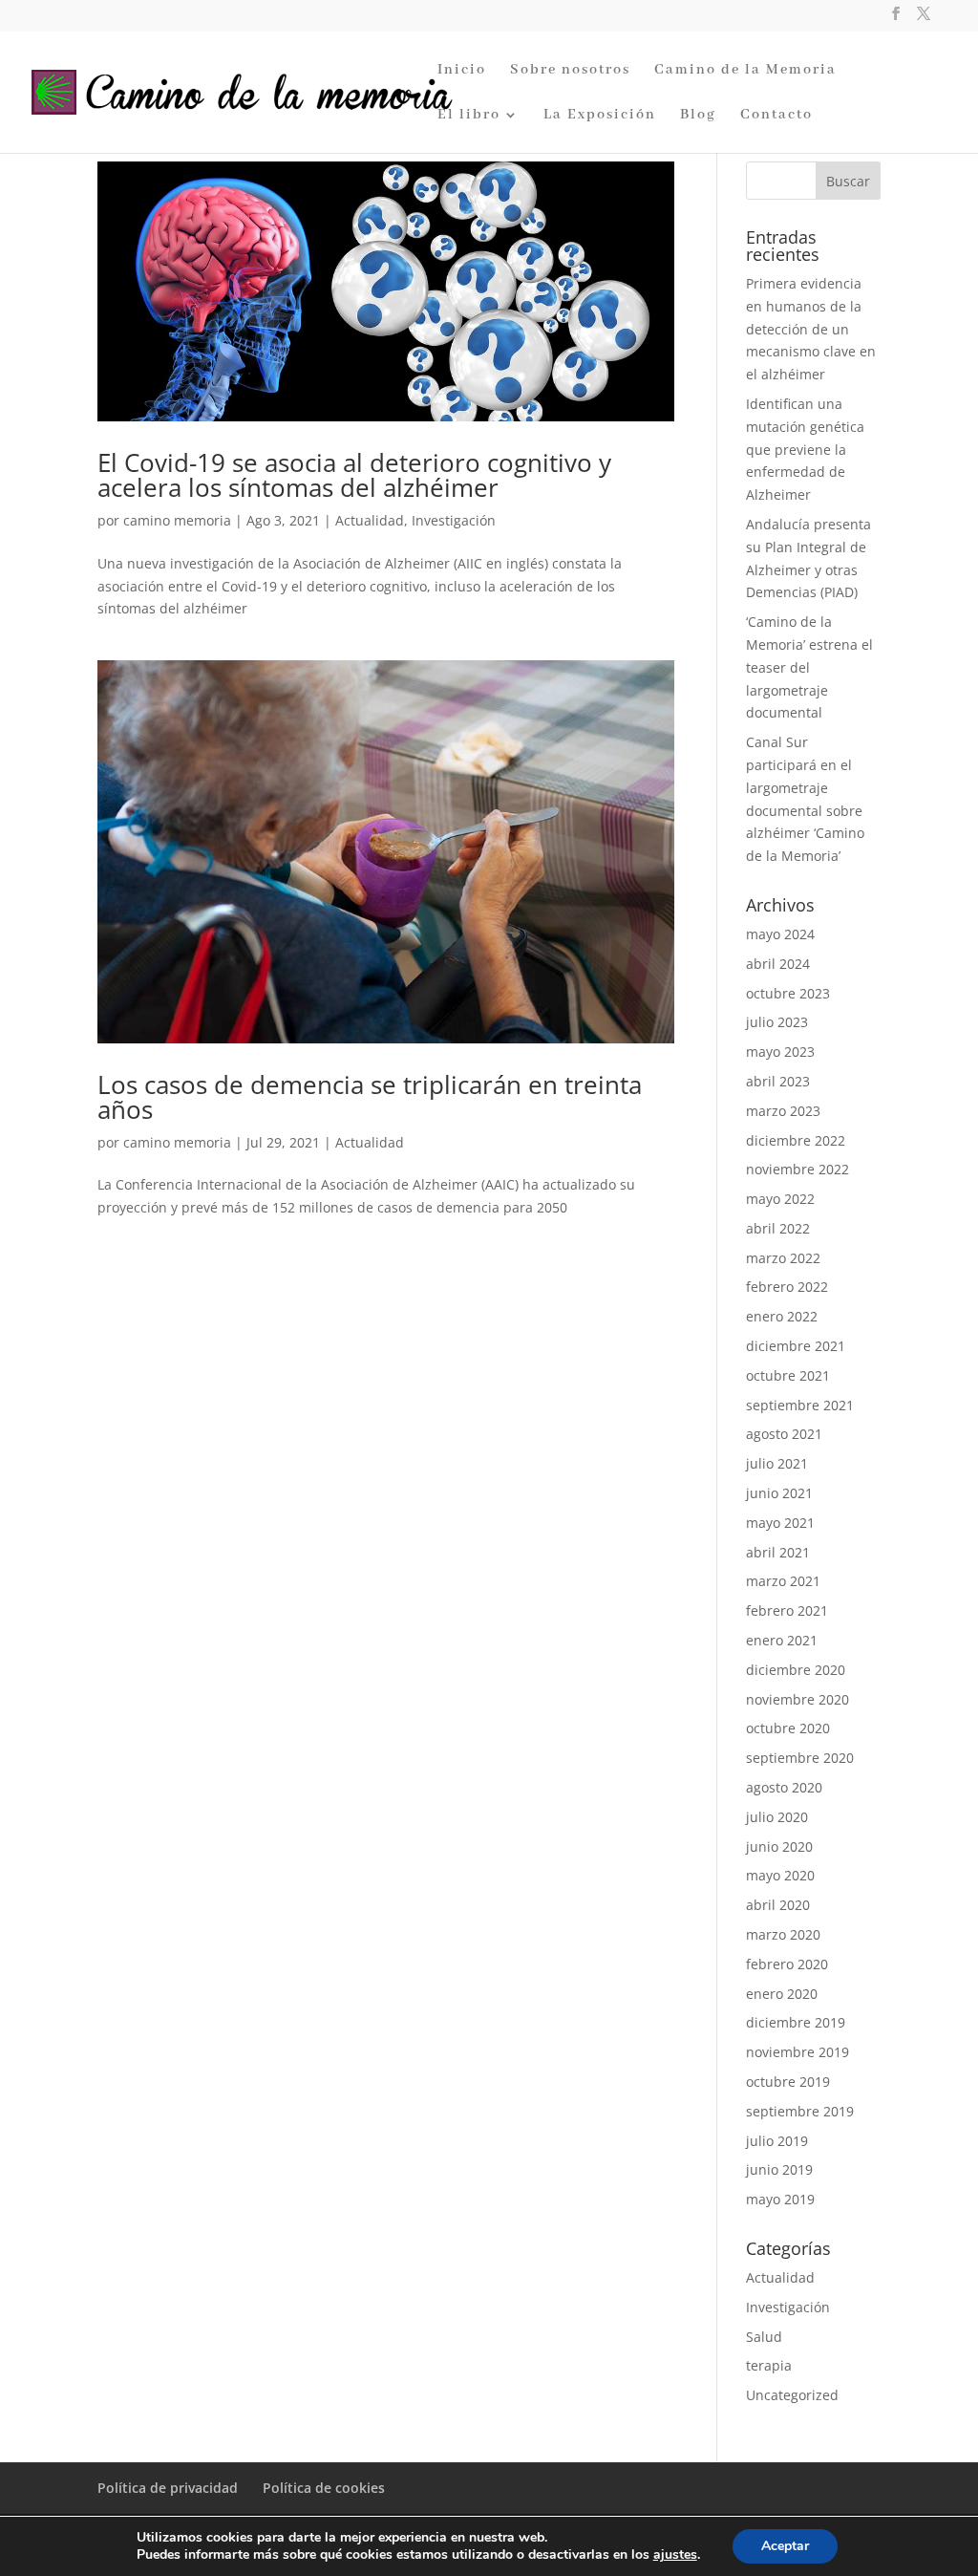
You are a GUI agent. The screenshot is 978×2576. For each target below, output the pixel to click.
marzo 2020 (783, 1934)
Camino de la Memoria (745, 71)
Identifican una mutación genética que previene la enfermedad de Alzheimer (805, 449)
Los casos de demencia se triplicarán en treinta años (370, 1097)
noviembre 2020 (797, 1699)
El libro (469, 116)
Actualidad (370, 520)
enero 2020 (782, 1994)
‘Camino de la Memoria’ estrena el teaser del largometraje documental (809, 667)
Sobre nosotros (570, 71)
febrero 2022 (787, 1287)
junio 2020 (779, 1846)
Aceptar (785, 2546)
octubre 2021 (788, 1375)
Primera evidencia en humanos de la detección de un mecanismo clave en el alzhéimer (811, 329)
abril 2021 (778, 1552)
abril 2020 (778, 1905)
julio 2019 (777, 2141)
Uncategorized (792, 2395)
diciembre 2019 (796, 2022)
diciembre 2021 (796, 1346)
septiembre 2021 (800, 1405)
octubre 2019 (788, 2082)
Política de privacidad (168, 2488)
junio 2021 (779, 1493)
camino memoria (177, 520)
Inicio (462, 71)
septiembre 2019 (800, 2111)
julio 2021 (777, 1463)
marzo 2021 (783, 1581)
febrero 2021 (787, 1610)
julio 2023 (777, 1022)
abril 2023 (778, 1081)
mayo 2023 (780, 1052)
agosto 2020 (784, 1787)
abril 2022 (778, 1228)
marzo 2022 (783, 1258)
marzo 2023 (783, 1111)
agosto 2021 (784, 1434)
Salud (764, 2337)
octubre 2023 (788, 993)
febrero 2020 (787, 1964)
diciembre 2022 (796, 1140)
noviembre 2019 (797, 2052)
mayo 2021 (780, 1523)
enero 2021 (782, 1640)
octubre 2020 (788, 1728)
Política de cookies (324, 2488)
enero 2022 (782, 1316)
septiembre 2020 (800, 1758)
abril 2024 (778, 964)
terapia (769, 2365)
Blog (698, 116)
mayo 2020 (780, 1875)
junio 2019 (779, 2169)
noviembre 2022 (797, 1169)
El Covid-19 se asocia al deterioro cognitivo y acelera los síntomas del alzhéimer (354, 475)
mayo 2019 (780, 2199)
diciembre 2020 (796, 1670)
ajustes (675, 2555)
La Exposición (600, 116)
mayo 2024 (780, 934)
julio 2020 (777, 1817)
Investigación (454, 520)
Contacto (776, 116)
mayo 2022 (780, 1199)
